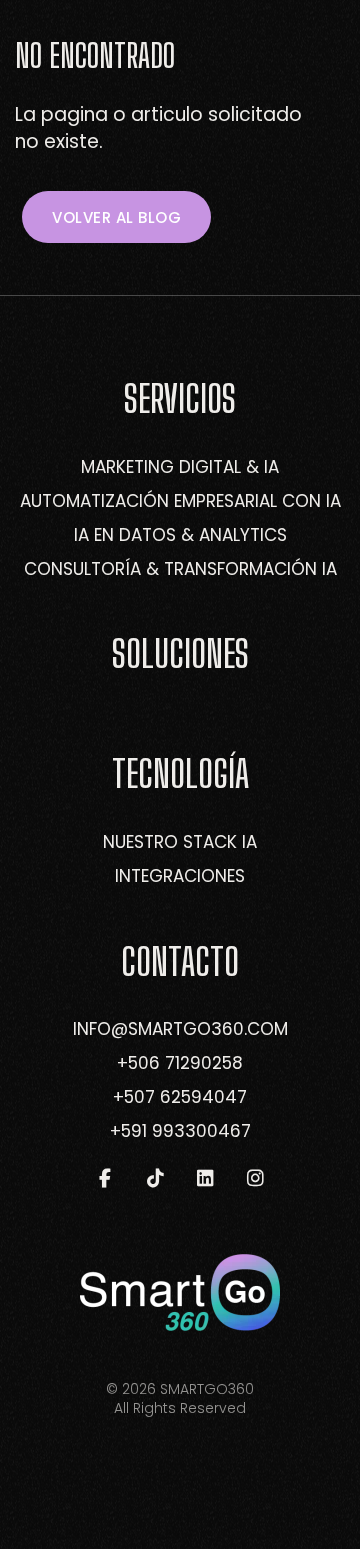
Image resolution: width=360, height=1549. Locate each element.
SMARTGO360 (207, 1389)
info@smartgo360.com (180, 1029)
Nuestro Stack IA (180, 842)
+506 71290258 (180, 1063)
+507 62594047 (180, 1097)
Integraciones (180, 876)
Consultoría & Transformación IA (180, 569)
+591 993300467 (180, 1131)
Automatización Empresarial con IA (180, 501)
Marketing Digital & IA (180, 467)
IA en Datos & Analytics (180, 535)
